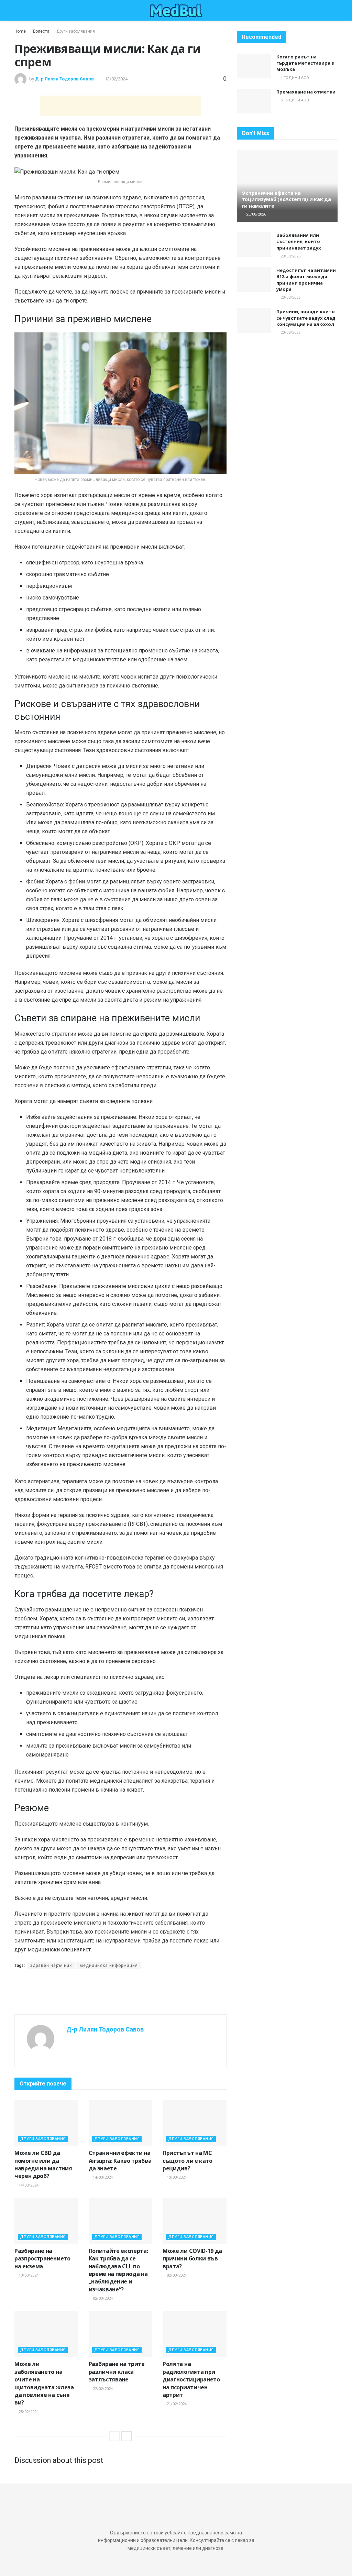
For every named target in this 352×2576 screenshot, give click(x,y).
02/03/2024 (102, 2298)
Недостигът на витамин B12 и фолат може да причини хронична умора (306, 280)
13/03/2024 (176, 2177)
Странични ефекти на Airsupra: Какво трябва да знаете (120, 2161)
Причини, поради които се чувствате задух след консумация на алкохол (306, 318)
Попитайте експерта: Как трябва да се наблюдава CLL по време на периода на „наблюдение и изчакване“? (118, 2270)
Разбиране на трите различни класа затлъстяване (117, 2372)
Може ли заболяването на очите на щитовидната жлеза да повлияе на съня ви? (44, 2383)
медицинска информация (109, 1966)
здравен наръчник (51, 1966)
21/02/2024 (176, 2404)
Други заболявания (76, 31)
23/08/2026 (256, 214)
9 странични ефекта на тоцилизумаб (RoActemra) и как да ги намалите (287, 199)
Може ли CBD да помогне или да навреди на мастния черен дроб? (43, 2164)
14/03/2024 (28, 2185)
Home (20, 31)
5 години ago (294, 100)
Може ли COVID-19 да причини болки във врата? (192, 2259)
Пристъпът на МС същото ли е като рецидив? (188, 2161)
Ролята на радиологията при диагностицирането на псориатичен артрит (191, 2379)
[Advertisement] (120, 106)
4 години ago (294, 78)
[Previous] (114, 2436)
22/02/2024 (102, 2389)
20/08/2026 (290, 256)
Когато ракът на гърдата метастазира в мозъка (305, 63)
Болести (41, 31)
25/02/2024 (28, 2412)
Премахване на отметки (306, 92)
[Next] (126, 2436)
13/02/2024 (116, 79)
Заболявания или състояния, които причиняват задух (299, 241)
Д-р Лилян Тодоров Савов (64, 79)
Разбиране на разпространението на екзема (42, 2259)
